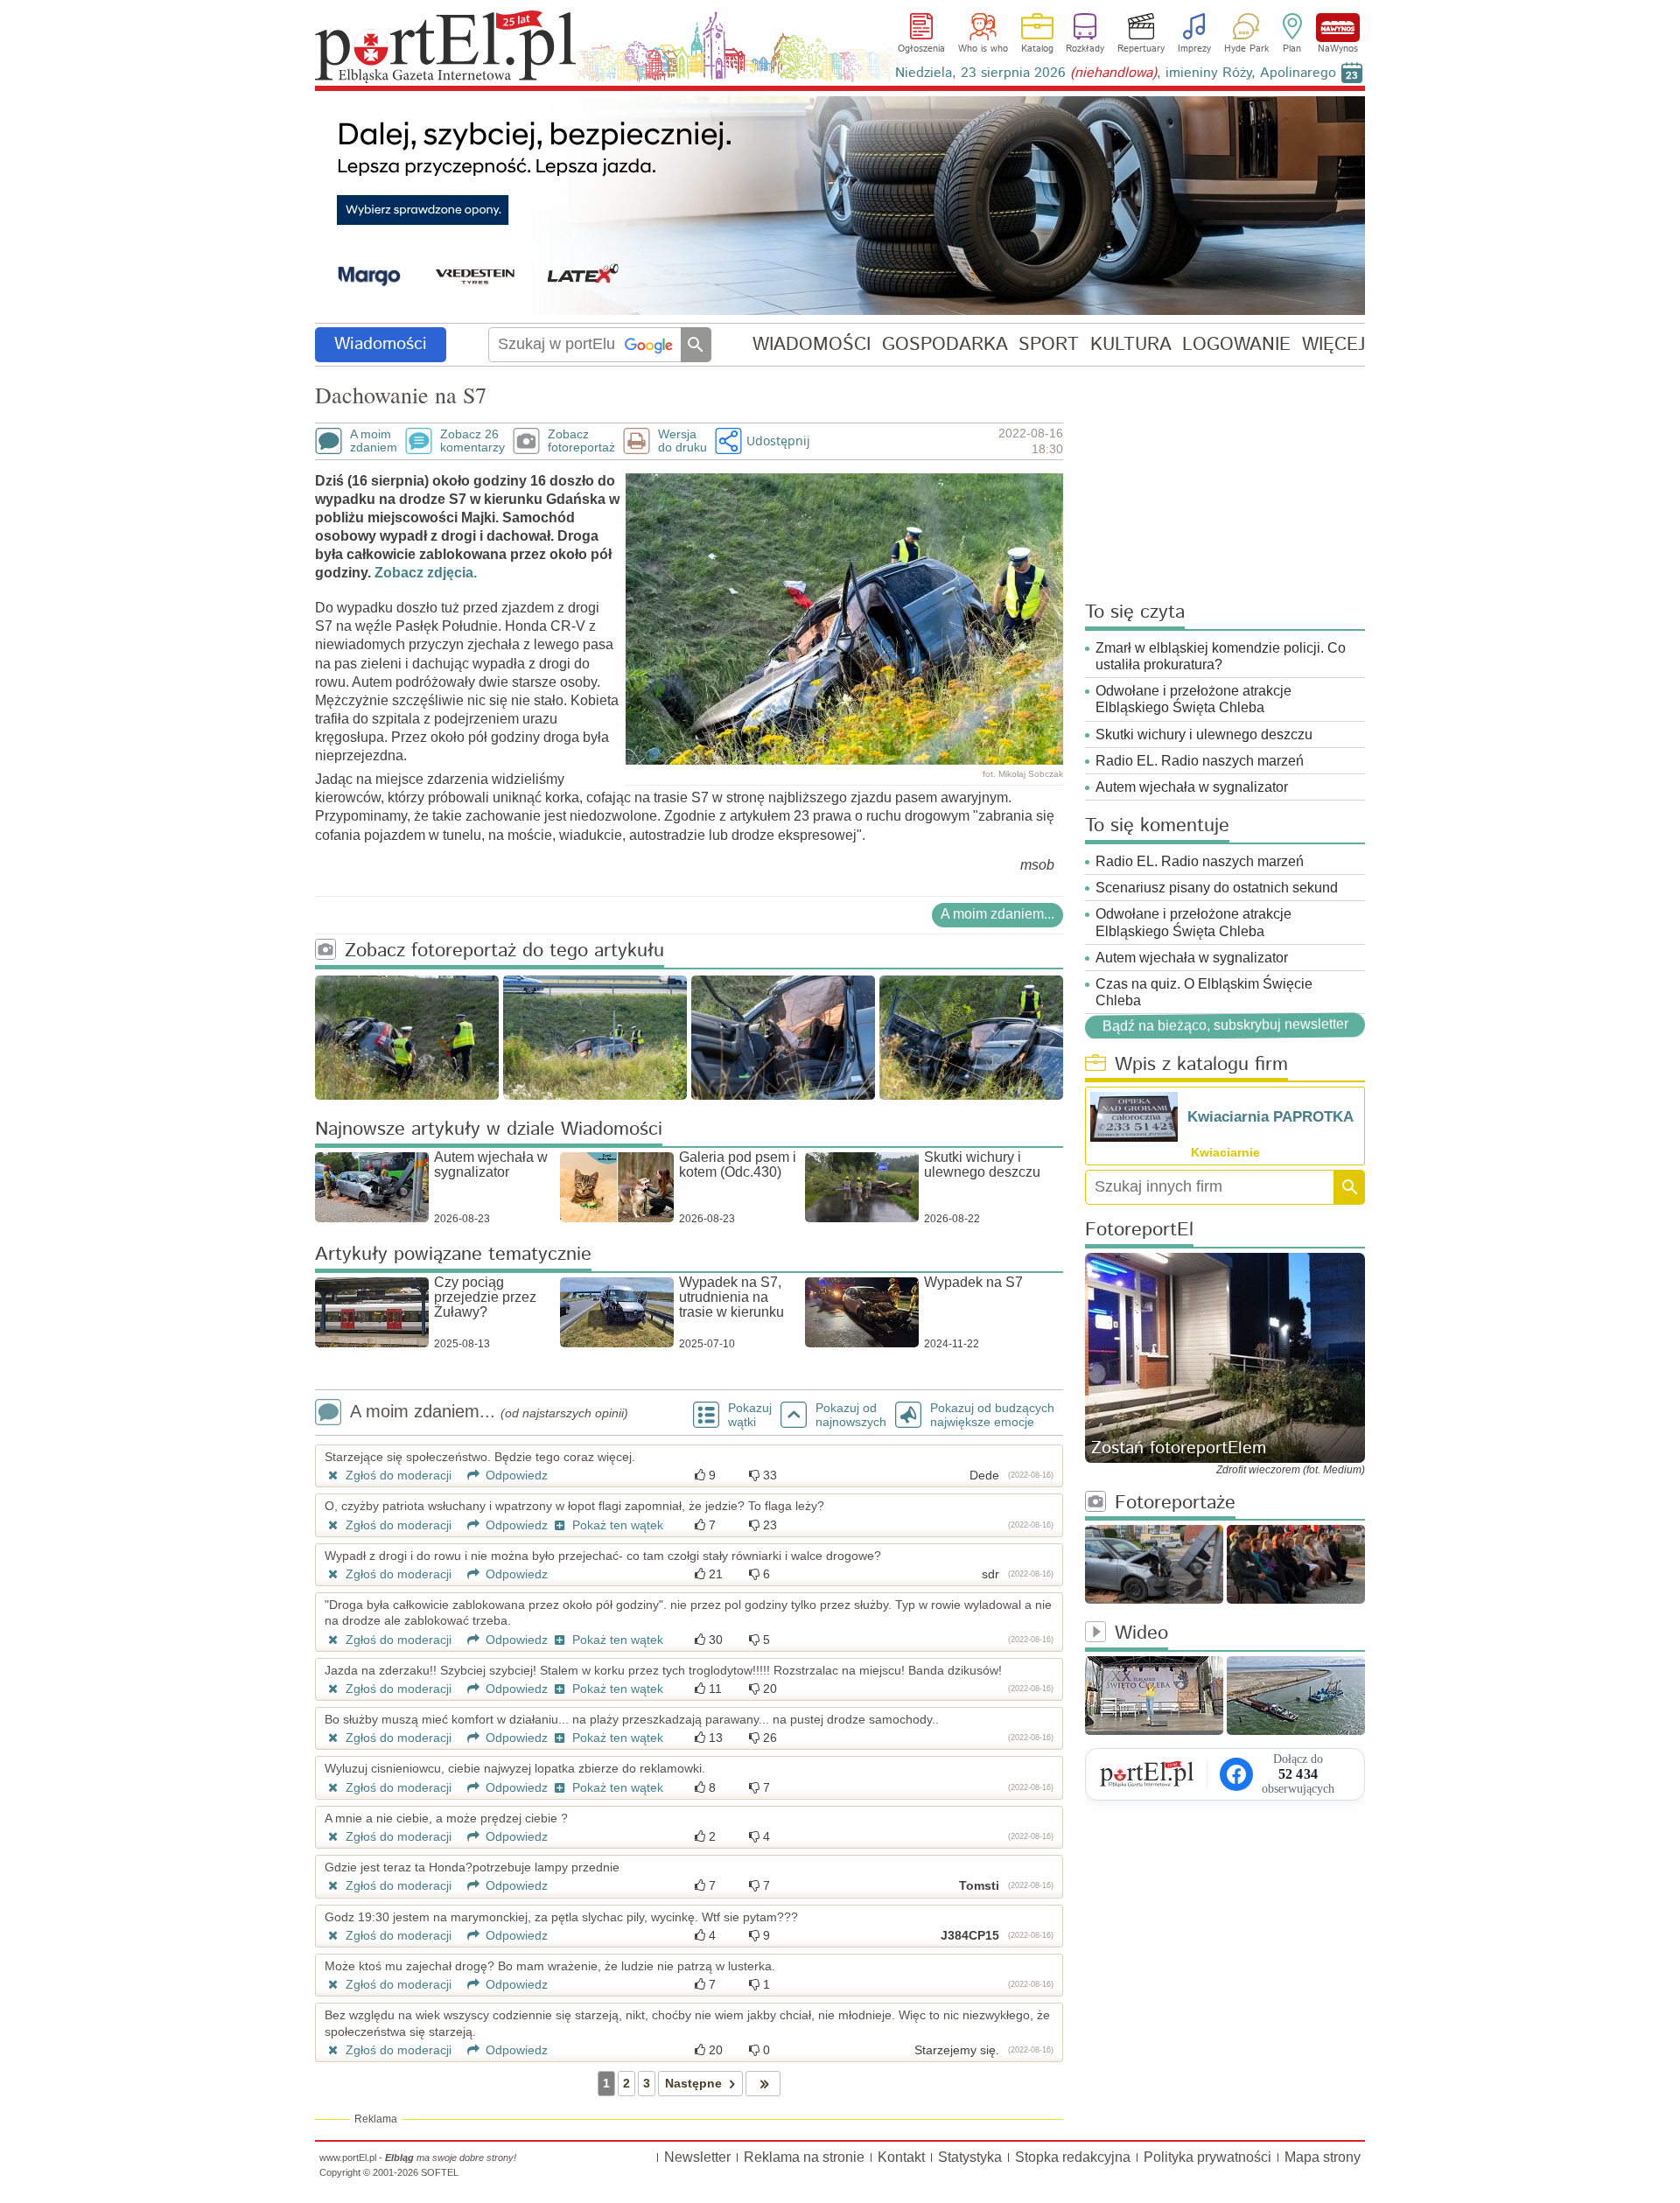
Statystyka (970, 2157)
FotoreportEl (1139, 1231)
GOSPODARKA (945, 344)
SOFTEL (440, 2172)
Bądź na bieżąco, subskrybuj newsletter (1225, 1025)
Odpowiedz (515, 1475)
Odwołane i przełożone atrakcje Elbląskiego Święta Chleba (1193, 699)
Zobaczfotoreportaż (581, 441)
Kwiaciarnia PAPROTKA (1270, 1117)
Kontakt (901, 2157)
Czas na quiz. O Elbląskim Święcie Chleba (1204, 992)
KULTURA (1131, 344)
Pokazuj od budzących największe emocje (992, 1415)
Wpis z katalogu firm (1201, 1065)
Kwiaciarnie (1225, 1152)
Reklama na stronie (804, 2157)
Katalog (1037, 49)
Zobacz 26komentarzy (472, 441)
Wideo (1141, 1634)
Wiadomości (381, 344)
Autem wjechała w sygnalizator (1192, 787)
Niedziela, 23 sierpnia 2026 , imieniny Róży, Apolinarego (1116, 73)
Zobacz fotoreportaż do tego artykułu (504, 951)
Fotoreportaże (1175, 1504)
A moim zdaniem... (997, 914)
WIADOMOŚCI (812, 344)
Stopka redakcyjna (1073, 2157)
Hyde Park (1246, 49)
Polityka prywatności (1207, 2157)
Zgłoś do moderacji (397, 1475)
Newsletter (697, 2157)
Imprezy (1194, 49)
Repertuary (1141, 49)
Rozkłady (1085, 49)
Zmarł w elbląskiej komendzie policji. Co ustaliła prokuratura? (1221, 656)
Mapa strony (1323, 2157)
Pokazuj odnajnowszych (851, 1415)
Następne (693, 2083)
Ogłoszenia (921, 49)
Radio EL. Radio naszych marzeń (1200, 761)
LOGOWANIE (1236, 344)
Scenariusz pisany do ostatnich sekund (1217, 888)
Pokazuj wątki (750, 1415)
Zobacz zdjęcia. (426, 573)
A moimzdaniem (374, 441)
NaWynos (1338, 28)
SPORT (1049, 344)
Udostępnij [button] (778, 441)
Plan (1292, 49)
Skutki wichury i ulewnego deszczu (1204, 734)
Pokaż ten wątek (616, 1525)
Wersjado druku (682, 441)
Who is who (983, 49)
